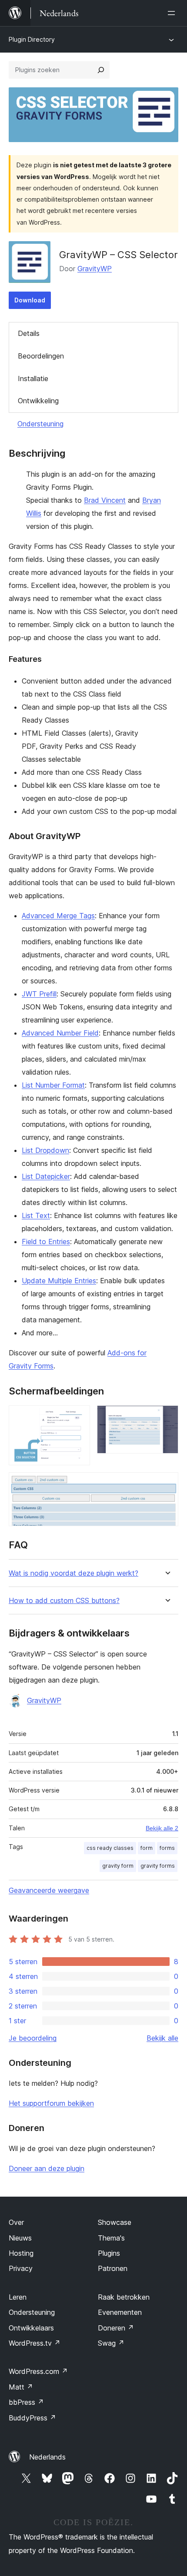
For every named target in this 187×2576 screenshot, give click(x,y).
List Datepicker (46, 1176)
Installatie (33, 378)
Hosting (21, 2253)
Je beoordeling (33, 2038)
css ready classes (110, 1848)
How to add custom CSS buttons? (64, 1601)
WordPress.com (38, 2371)
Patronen (113, 2268)
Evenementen (120, 2312)
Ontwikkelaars (31, 2328)
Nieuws (20, 2238)
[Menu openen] (173, 13)
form (147, 1848)
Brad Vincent (105, 500)
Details (29, 333)
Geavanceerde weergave (49, 1890)
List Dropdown (45, 1150)
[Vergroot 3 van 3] (167, 1484)
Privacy (21, 2268)
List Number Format (53, 1085)
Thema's (111, 2238)
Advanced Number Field (60, 1033)
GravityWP (95, 269)
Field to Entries (46, 1242)
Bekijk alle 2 (162, 1828)
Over (16, 2222)
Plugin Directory (32, 39)
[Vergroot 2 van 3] (167, 1417)
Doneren (116, 2328)
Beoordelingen (41, 356)
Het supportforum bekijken (51, 2103)
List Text (36, 1215)
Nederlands (47, 2457)
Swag (111, 2343)
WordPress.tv (35, 2343)
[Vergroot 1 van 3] (78, 1417)
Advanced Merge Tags (58, 916)
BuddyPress (32, 2418)
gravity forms (158, 1866)
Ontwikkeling (38, 401)
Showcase (115, 2222)
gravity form (118, 1866)
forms (167, 1848)
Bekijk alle (162, 2038)
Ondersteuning (40, 424)
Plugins (109, 2253)
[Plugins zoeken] (101, 70)
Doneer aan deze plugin (47, 2168)
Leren (18, 2297)
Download (30, 300)
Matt (21, 2387)
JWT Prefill (39, 994)
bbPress (26, 2402)
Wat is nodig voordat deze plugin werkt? (73, 1573)
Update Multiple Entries (59, 1281)
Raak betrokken (124, 2297)
